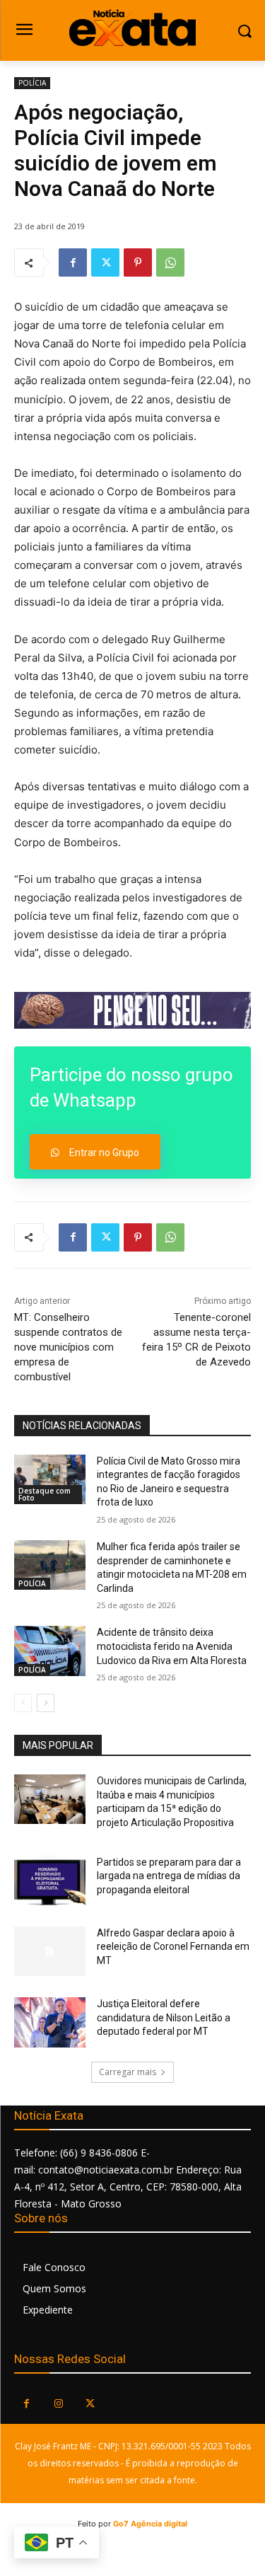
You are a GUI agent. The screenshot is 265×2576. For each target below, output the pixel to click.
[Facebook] (73, 262)
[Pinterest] (138, 262)
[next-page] (46, 1703)
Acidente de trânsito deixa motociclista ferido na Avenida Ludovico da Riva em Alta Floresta (172, 1646)
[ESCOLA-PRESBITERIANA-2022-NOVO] (132, 1010)
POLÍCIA (32, 83)
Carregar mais (128, 2072)
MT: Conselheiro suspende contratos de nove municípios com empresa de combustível (68, 1347)
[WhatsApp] (170, 262)
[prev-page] (23, 1703)
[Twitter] (105, 262)
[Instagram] (58, 2404)
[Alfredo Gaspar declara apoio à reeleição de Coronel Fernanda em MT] (50, 1951)
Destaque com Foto (45, 1494)
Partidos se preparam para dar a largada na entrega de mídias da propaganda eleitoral (169, 1876)
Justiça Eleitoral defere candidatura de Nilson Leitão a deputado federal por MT (164, 2017)
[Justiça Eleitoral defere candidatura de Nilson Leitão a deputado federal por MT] (50, 2022)
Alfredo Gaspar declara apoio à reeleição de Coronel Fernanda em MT (173, 1947)
